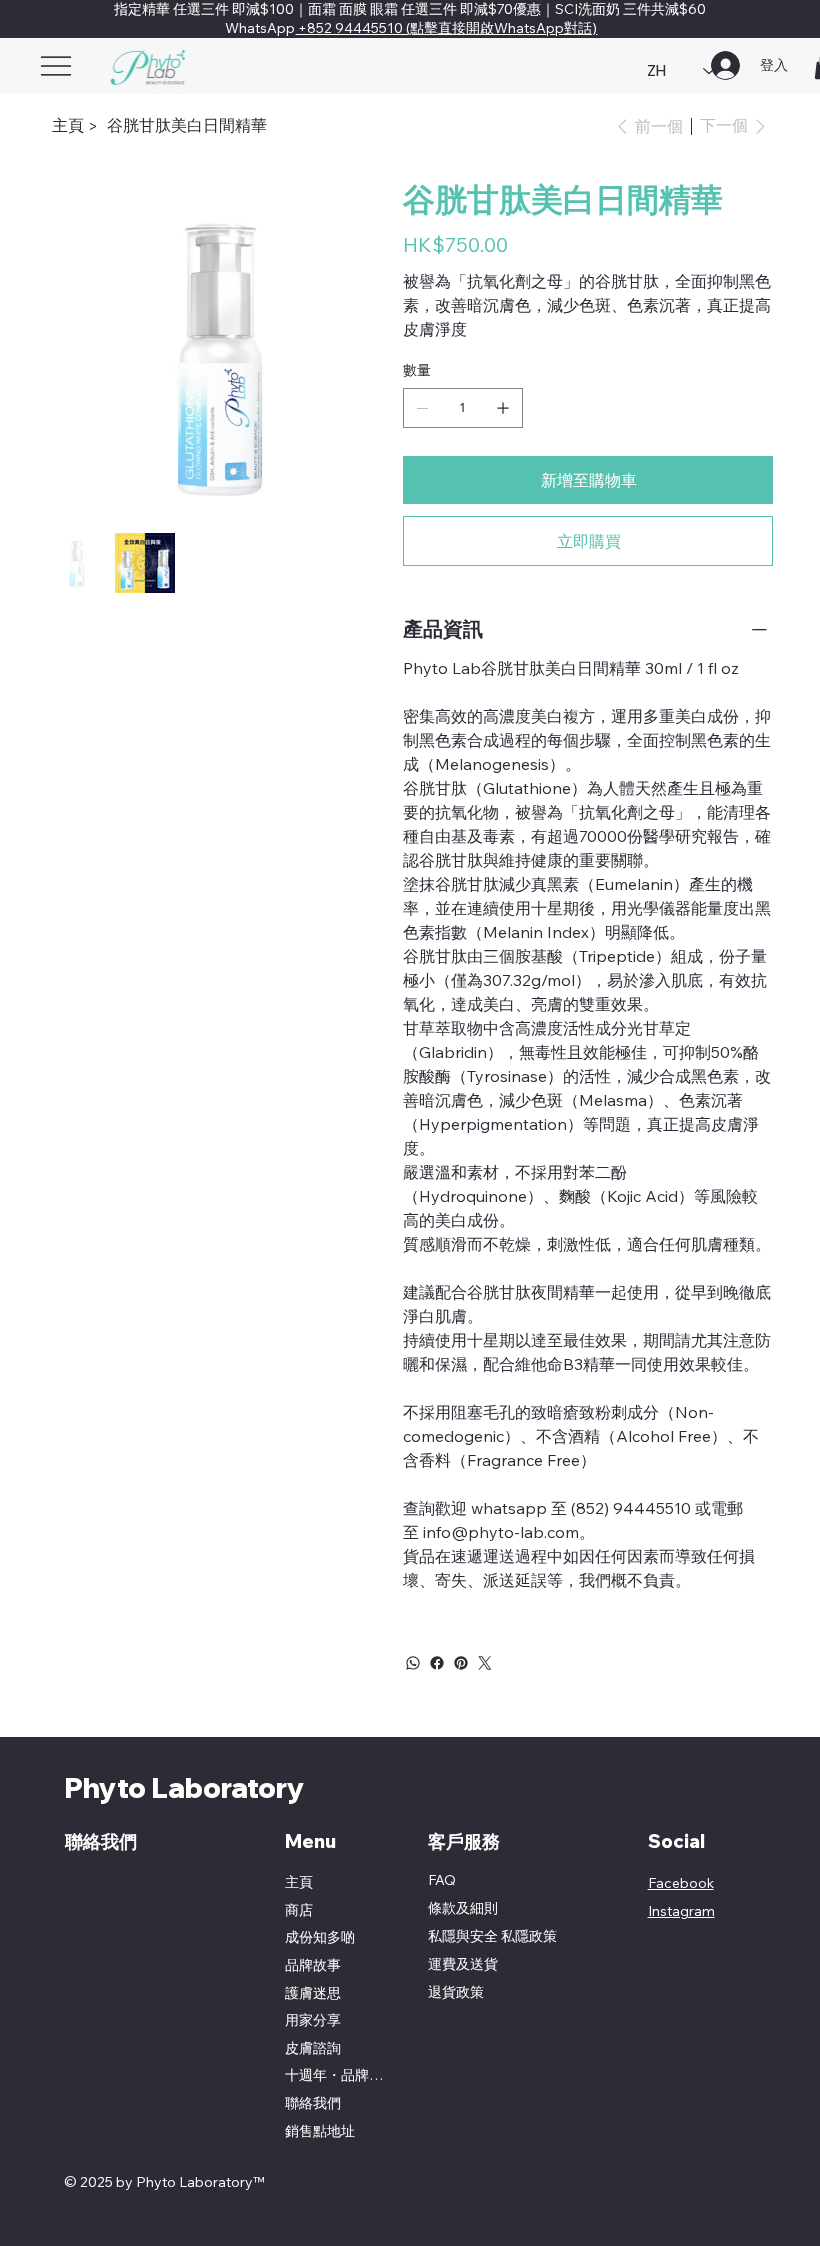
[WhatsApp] (413, 1663)
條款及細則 (463, 1908)
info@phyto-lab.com (501, 1532)
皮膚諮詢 (313, 2048)
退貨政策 (456, 1992)
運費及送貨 (463, 1964)
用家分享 (313, 2020)
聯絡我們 (313, 2103)
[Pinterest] (461, 1663)
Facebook (681, 1883)
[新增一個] (503, 408)
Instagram (681, 1911)
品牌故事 (313, 1965)
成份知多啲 (320, 1937)
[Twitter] (485, 1663)
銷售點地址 (320, 2131)
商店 (299, 1910)
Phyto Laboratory (184, 1787)
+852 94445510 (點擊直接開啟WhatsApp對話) (446, 28)
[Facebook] (437, 1663)
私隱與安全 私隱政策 (492, 1936)
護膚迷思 (313, 1993)
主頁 (299, 1882)
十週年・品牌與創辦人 (340, 2075)
